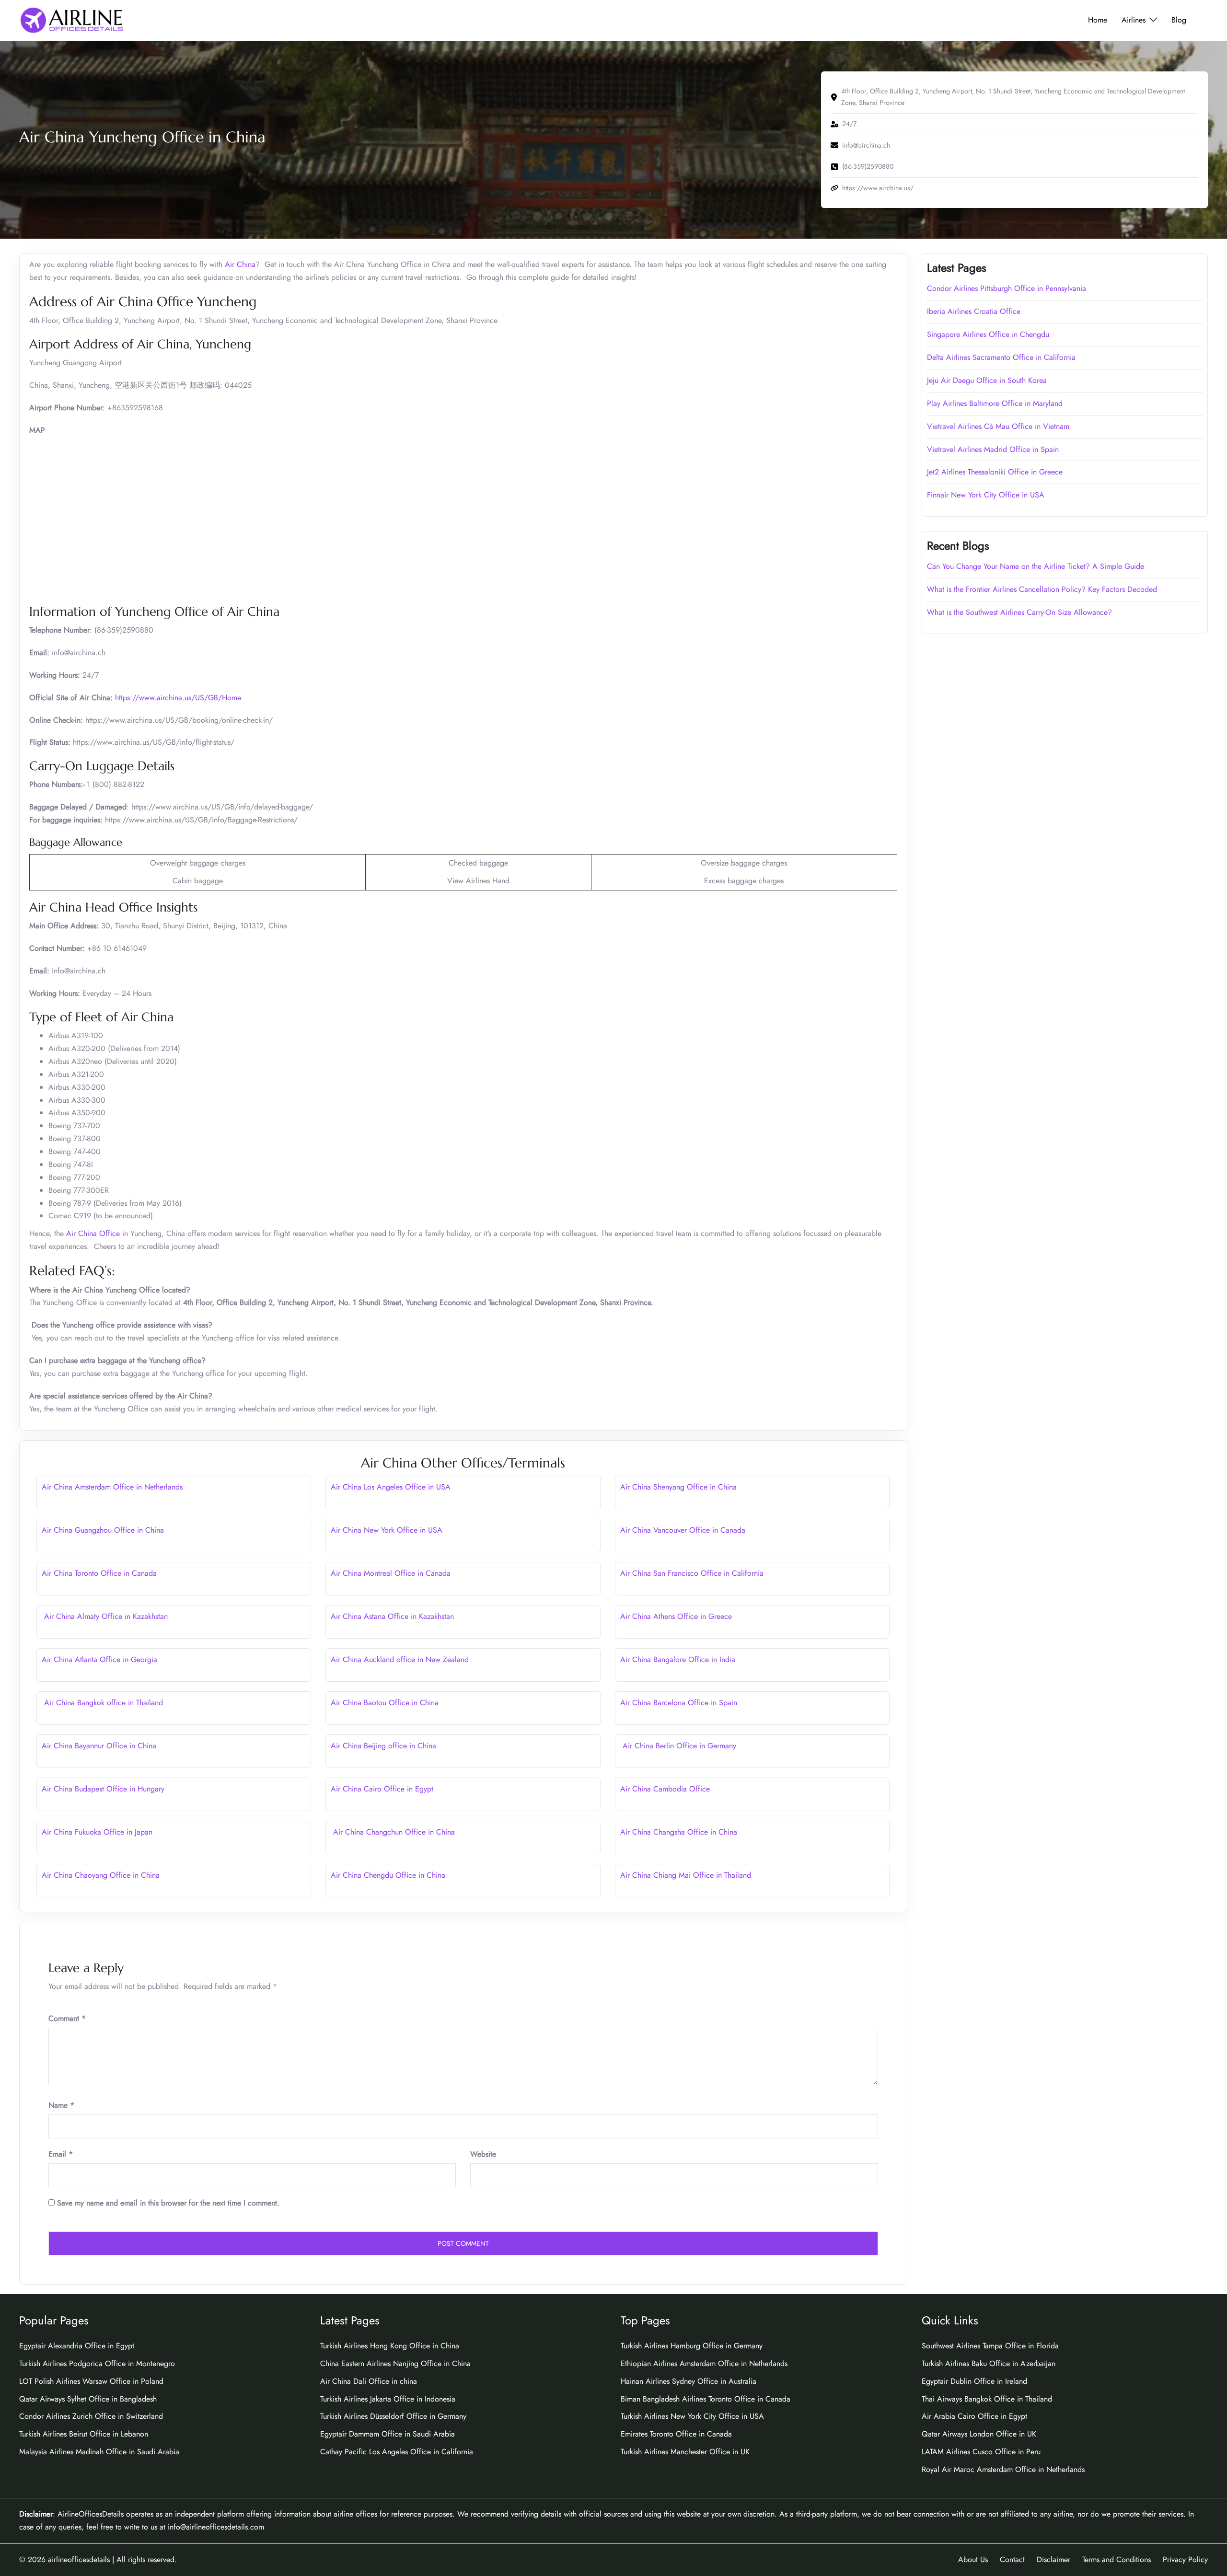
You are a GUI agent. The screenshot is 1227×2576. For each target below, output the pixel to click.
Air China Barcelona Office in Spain (679, 1703)
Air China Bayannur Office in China (99, 1746)
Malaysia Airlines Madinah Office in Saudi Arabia (99, 2452)
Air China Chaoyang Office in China (101, 1875)
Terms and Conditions (1117, 2559)
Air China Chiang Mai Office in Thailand (686, 1875)
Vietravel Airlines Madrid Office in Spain (993, 449)
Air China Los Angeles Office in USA (391, 1487)
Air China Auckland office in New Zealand (400, 1659)
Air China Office (93, 1233)
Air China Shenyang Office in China (678, 1487)
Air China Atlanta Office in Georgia (99, 1659)
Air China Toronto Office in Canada (99, 1573)
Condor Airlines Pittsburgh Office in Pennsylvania (1007, 288)
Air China (240, 264)
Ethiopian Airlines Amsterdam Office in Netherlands (704, 2363)
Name (61, 2105)
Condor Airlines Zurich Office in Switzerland (91, 2416)
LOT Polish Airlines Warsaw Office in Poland (91, 2381)
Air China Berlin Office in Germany (678, 1746)
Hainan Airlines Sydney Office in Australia (689, 2381)
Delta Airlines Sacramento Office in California (1001, 357)
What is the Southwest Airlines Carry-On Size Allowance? (1019, 612)
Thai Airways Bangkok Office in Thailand (987, 2399)
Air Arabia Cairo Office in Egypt (974, 2416)
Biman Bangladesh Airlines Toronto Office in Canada (706, 2399)
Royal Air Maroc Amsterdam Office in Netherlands (1003, 2469)
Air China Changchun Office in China (393, 1832)
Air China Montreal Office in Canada (391, 1573)
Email (61, 2154)
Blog (1179, 20)
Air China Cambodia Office (665, 1789)
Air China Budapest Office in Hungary (103, 1789)
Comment (67, 2018)
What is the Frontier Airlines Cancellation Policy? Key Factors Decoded (1042, 589)
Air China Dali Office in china (369, 2381)
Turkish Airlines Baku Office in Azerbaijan (989, 2363)
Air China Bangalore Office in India (678, 1659)
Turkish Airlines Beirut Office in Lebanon (84, 2434)
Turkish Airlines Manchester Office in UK (685, 2452)
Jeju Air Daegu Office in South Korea (987, 380)
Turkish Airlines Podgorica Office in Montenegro (97, 2363)
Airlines (1134, 20)
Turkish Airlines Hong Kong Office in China (390, 2346)
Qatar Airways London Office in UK (979, 2434)
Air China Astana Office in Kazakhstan (392, 1616)
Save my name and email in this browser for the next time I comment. (168, 2203)
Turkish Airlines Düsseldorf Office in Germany (393, 2416)
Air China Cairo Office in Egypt (382, 1789)
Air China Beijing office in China (383, 1746)
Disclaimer (1053, 2559)
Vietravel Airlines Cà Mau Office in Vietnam (998, 426)
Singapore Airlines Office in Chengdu (988, 334)
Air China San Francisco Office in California (692, 1573)
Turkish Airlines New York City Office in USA (692, 2416)
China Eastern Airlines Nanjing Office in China (395, 2363)
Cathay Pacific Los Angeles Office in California (397, 2452)
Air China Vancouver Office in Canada (683, 1530)
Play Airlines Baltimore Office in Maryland (995, 403)
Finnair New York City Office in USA (986, 495)
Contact (1012, 2559)
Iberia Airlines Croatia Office (974, 311)
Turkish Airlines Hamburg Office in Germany (692, 2346)
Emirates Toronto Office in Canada (676, 2434)
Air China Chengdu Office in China (388, 1875)
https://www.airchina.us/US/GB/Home (178, 698)
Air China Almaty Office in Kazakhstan (105, 1616)
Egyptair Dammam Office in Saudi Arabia (388, 2434)
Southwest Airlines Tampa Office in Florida (990, 2346)
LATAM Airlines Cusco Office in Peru (981, 2452)
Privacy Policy (1185, 2559)
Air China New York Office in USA (387, 1530)
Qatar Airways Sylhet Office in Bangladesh (88, 2399)
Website (483, 2154)
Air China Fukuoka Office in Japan (97, 1832)
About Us (973, 2559)
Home (1098, 20)
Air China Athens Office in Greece (676, 1616)
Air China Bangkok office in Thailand (102, 1703)
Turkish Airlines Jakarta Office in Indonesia (388, 2399)
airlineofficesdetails (79, 2559)
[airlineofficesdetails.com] (71, 19)
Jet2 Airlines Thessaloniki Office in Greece (995, 472)
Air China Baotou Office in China (385, 1703)
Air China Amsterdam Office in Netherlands (112, 1487)
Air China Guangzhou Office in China (103, 1530)
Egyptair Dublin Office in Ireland (974, 2381)
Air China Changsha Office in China (679, 1832)
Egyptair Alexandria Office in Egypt (77, 2346)
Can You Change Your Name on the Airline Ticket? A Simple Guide (1037, 566)
